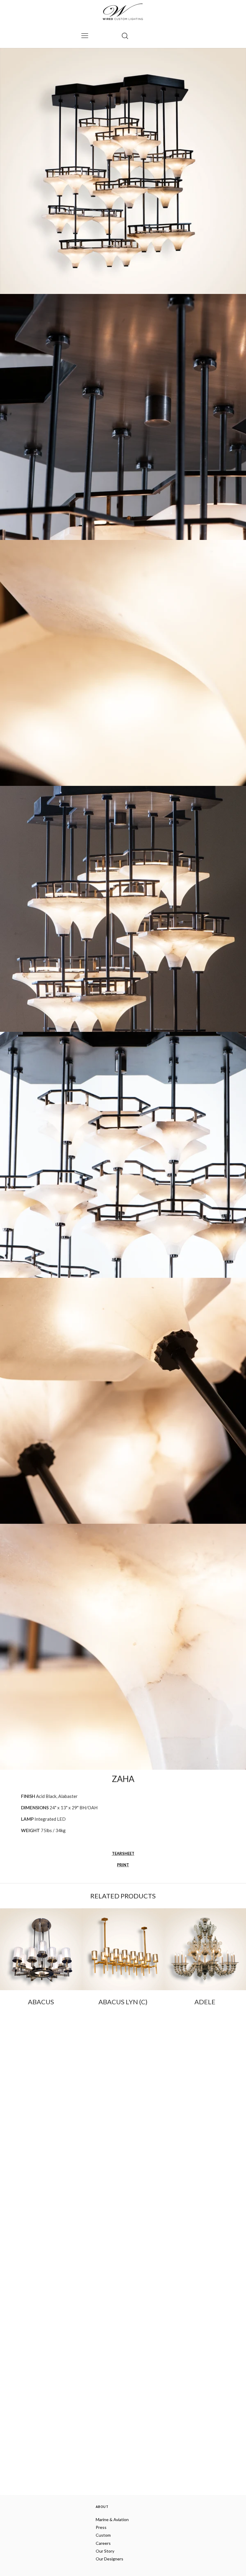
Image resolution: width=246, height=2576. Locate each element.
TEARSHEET (123, 1853)
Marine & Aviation (112, 2519)
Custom (103, 2535)
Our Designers (109, 2559)
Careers (103, 2543)
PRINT (123, 1865)
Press (101, 2527)
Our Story (105, 2551)
